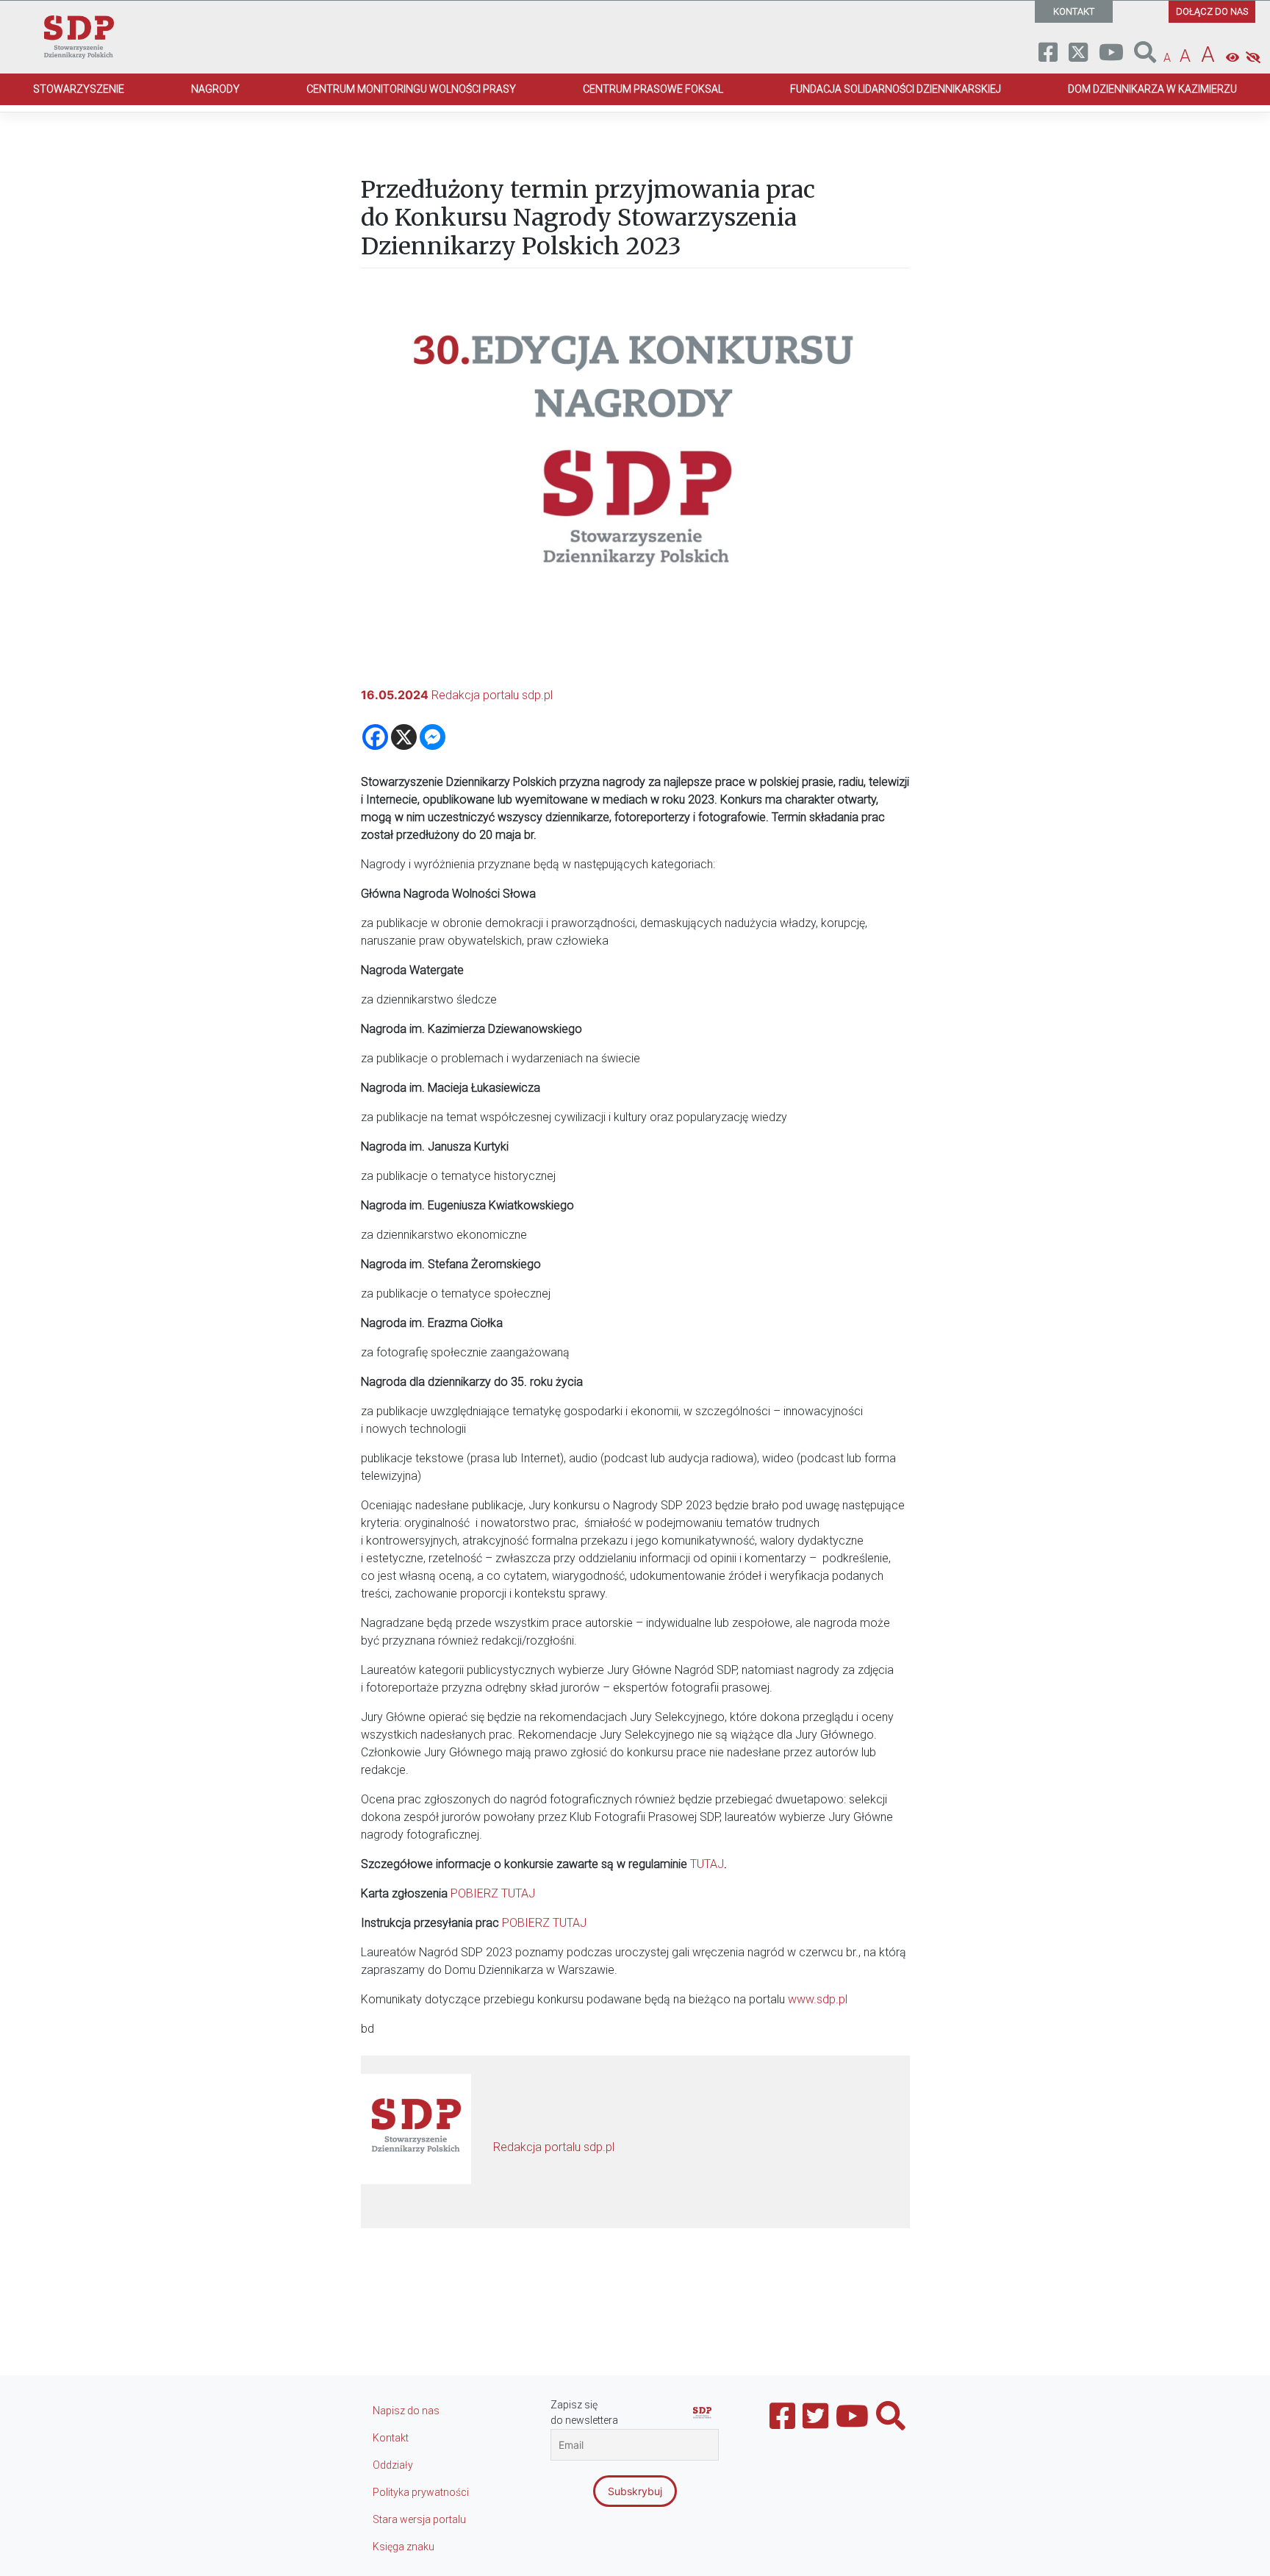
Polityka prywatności (421, 2492)
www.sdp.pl (818, 1999)
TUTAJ (707, 1864)
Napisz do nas (406, 2411)
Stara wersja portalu (419, 2519)
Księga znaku (403, 2547)
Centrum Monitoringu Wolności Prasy (411, 89)
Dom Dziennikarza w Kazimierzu (1152, 89)
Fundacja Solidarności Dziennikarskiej (896, 89)
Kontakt (391, 2438)
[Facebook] (375, 737)
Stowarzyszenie (79, 89)
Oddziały (393, 2465)
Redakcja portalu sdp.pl (492, 695)
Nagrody (215, 89)
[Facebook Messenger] (433, 737)
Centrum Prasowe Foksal (653, 89)
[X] (404, 737)
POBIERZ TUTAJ (493, 1893)
